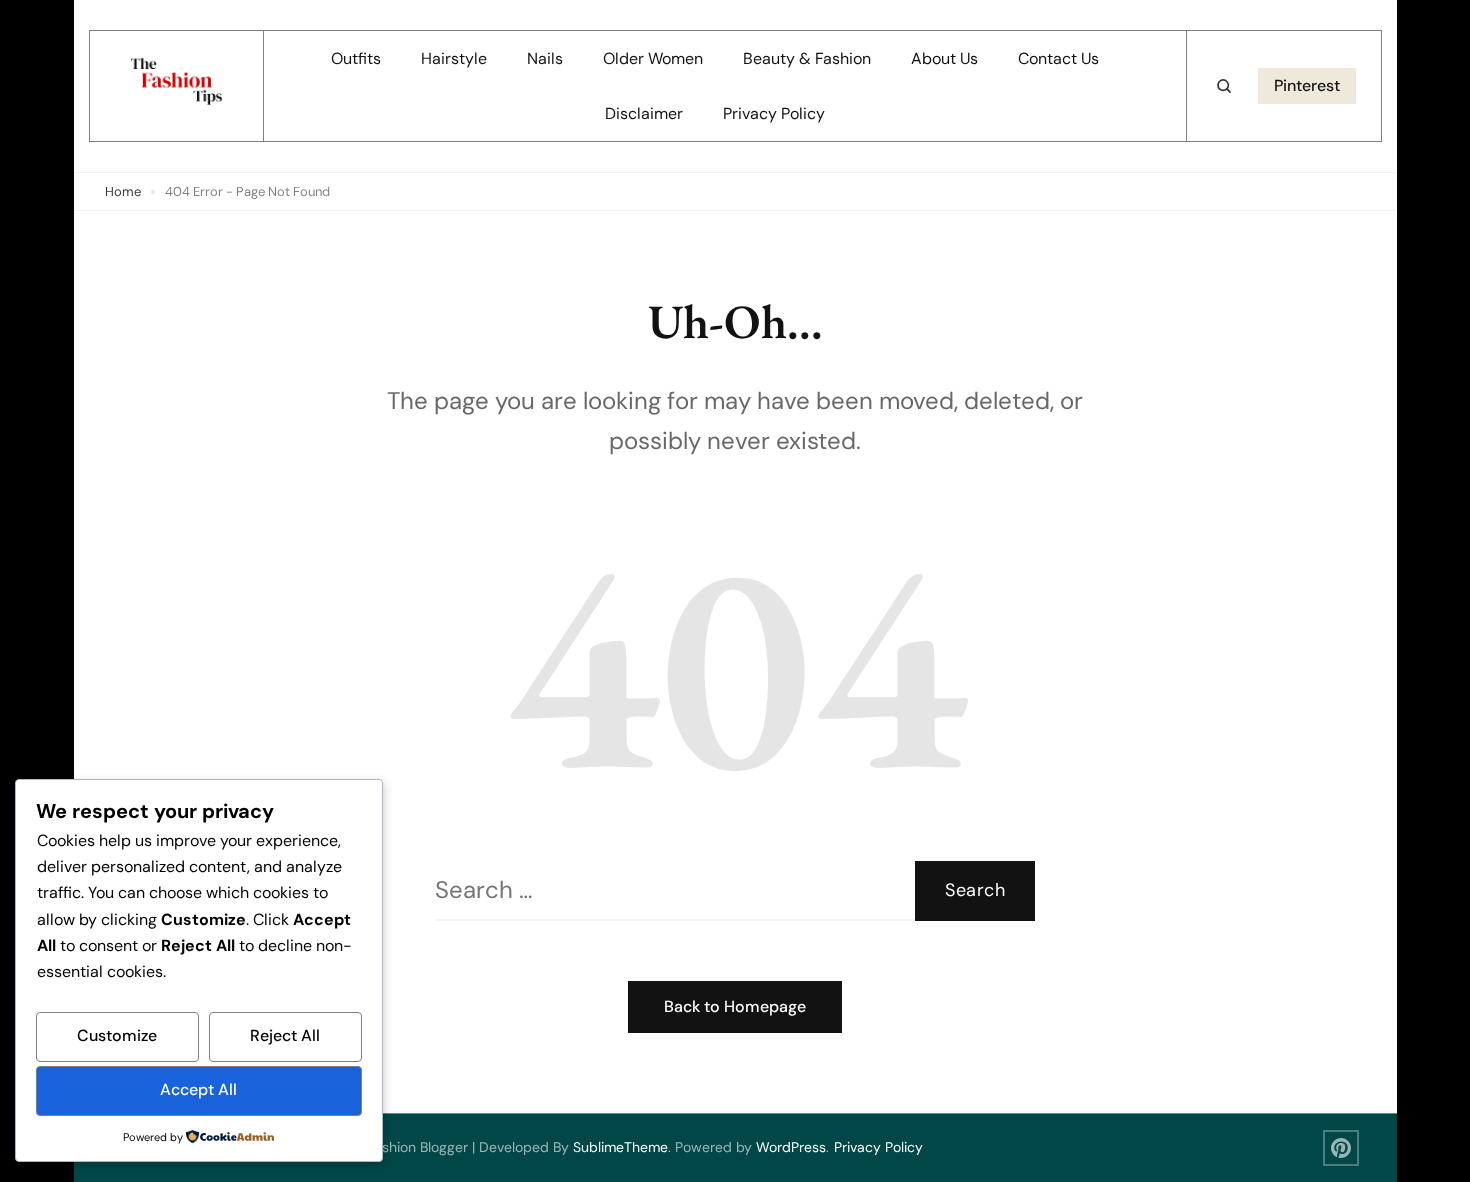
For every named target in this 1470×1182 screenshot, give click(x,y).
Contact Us (1058, 58)
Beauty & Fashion (807, 58)
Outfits (356, 58)
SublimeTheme (620, 1147)
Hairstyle (454, 58)
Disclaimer (644, 113)
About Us (944, 58)
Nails (545, 58)
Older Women (653, 58)
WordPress (791, 1147)
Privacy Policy (774, 113)
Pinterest (1307, 85)
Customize (117, 1035)
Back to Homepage (735, 1006)
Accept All (198, 1089)
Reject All (285, 1035)
